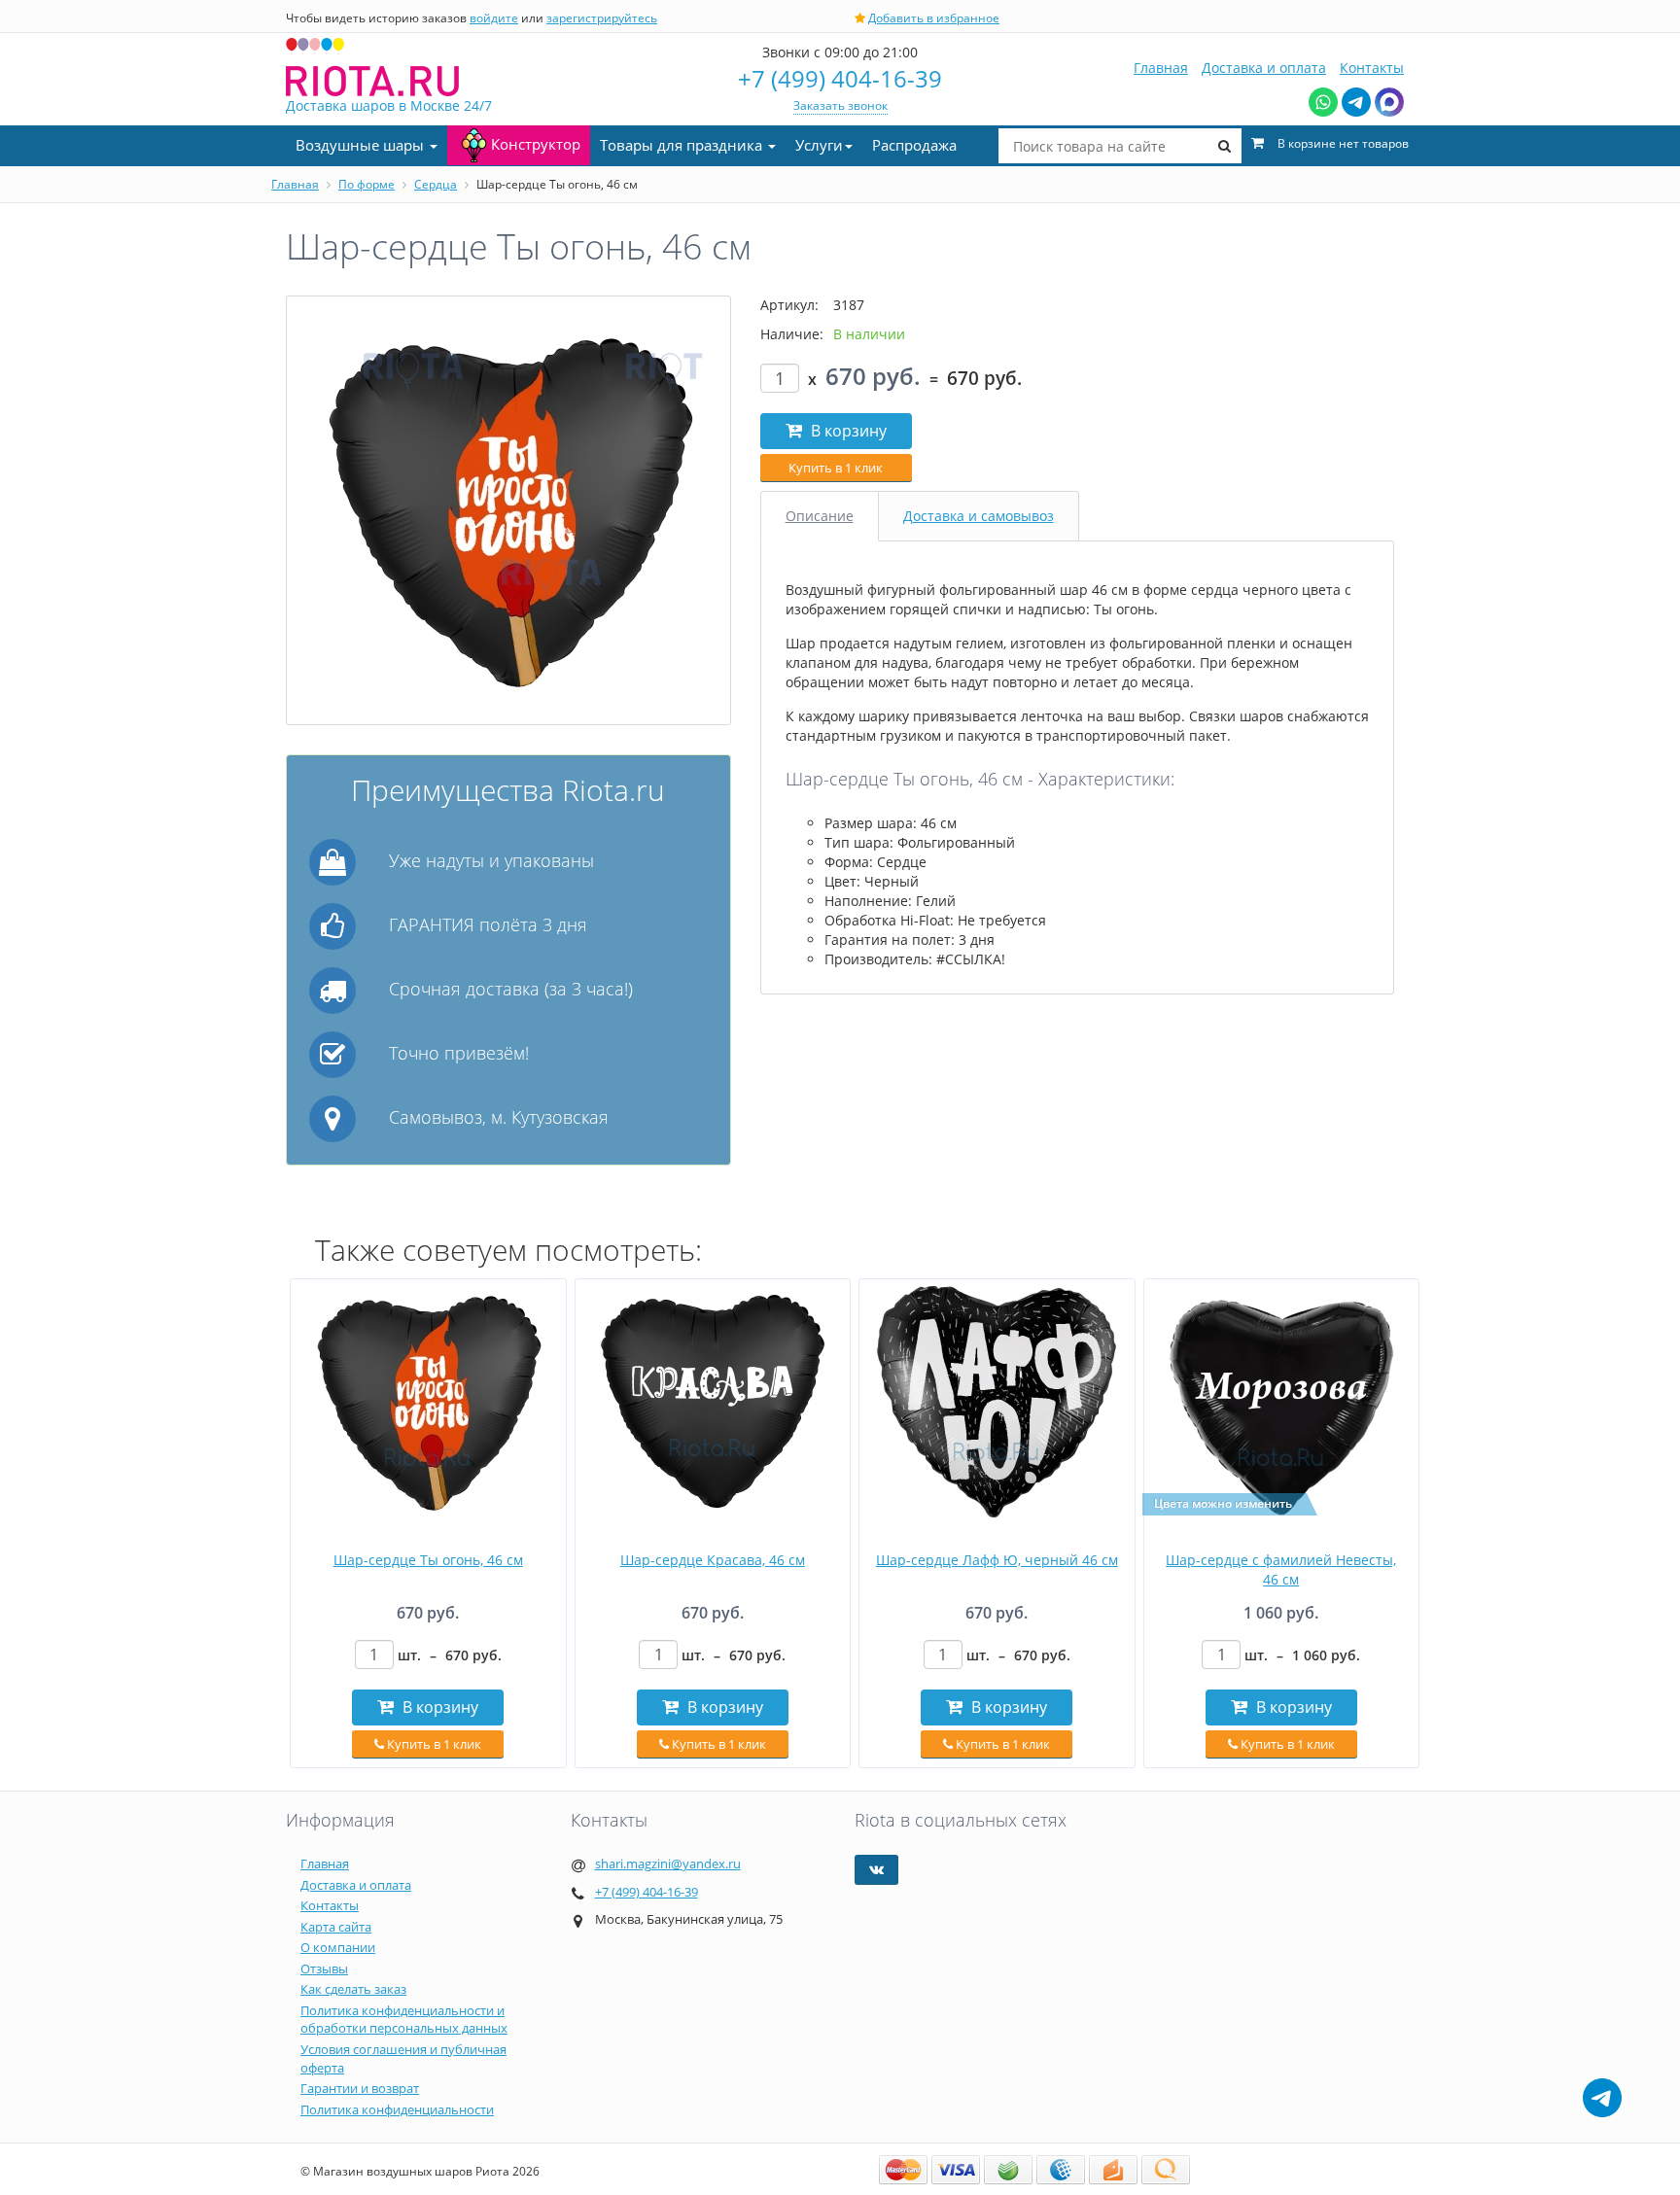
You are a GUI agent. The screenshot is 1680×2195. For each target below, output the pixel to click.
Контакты (1372, 68)
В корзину (847, 431)
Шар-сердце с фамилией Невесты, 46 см (1281, 1569)
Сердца (436, 184)
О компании (338, 1947)
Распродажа (914, 145)
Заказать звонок (840, 105)
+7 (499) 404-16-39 (840, 78)
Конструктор (536, 144)
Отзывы (324, 1969)
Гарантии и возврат (360, 2088)
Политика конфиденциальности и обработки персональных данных (404, 2020)
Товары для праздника (683, 145)
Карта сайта (336, 1927)
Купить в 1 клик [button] (836, 468)
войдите (494, 18)
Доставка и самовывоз (979, 516)
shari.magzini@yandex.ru (668, 1864)
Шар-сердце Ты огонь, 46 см (428, 1560)
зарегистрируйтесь (602, 18)
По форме (367, 184)
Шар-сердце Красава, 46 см (713, 1560)
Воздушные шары (362, 145)
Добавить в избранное (934, 18)
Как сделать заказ (353, 1989)
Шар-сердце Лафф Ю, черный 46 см (997, 1560)
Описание (820, 516)
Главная (1161, 68)
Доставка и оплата (1264, 68)
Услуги (819, 145)
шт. (450, 1655)
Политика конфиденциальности (397, 2109)
